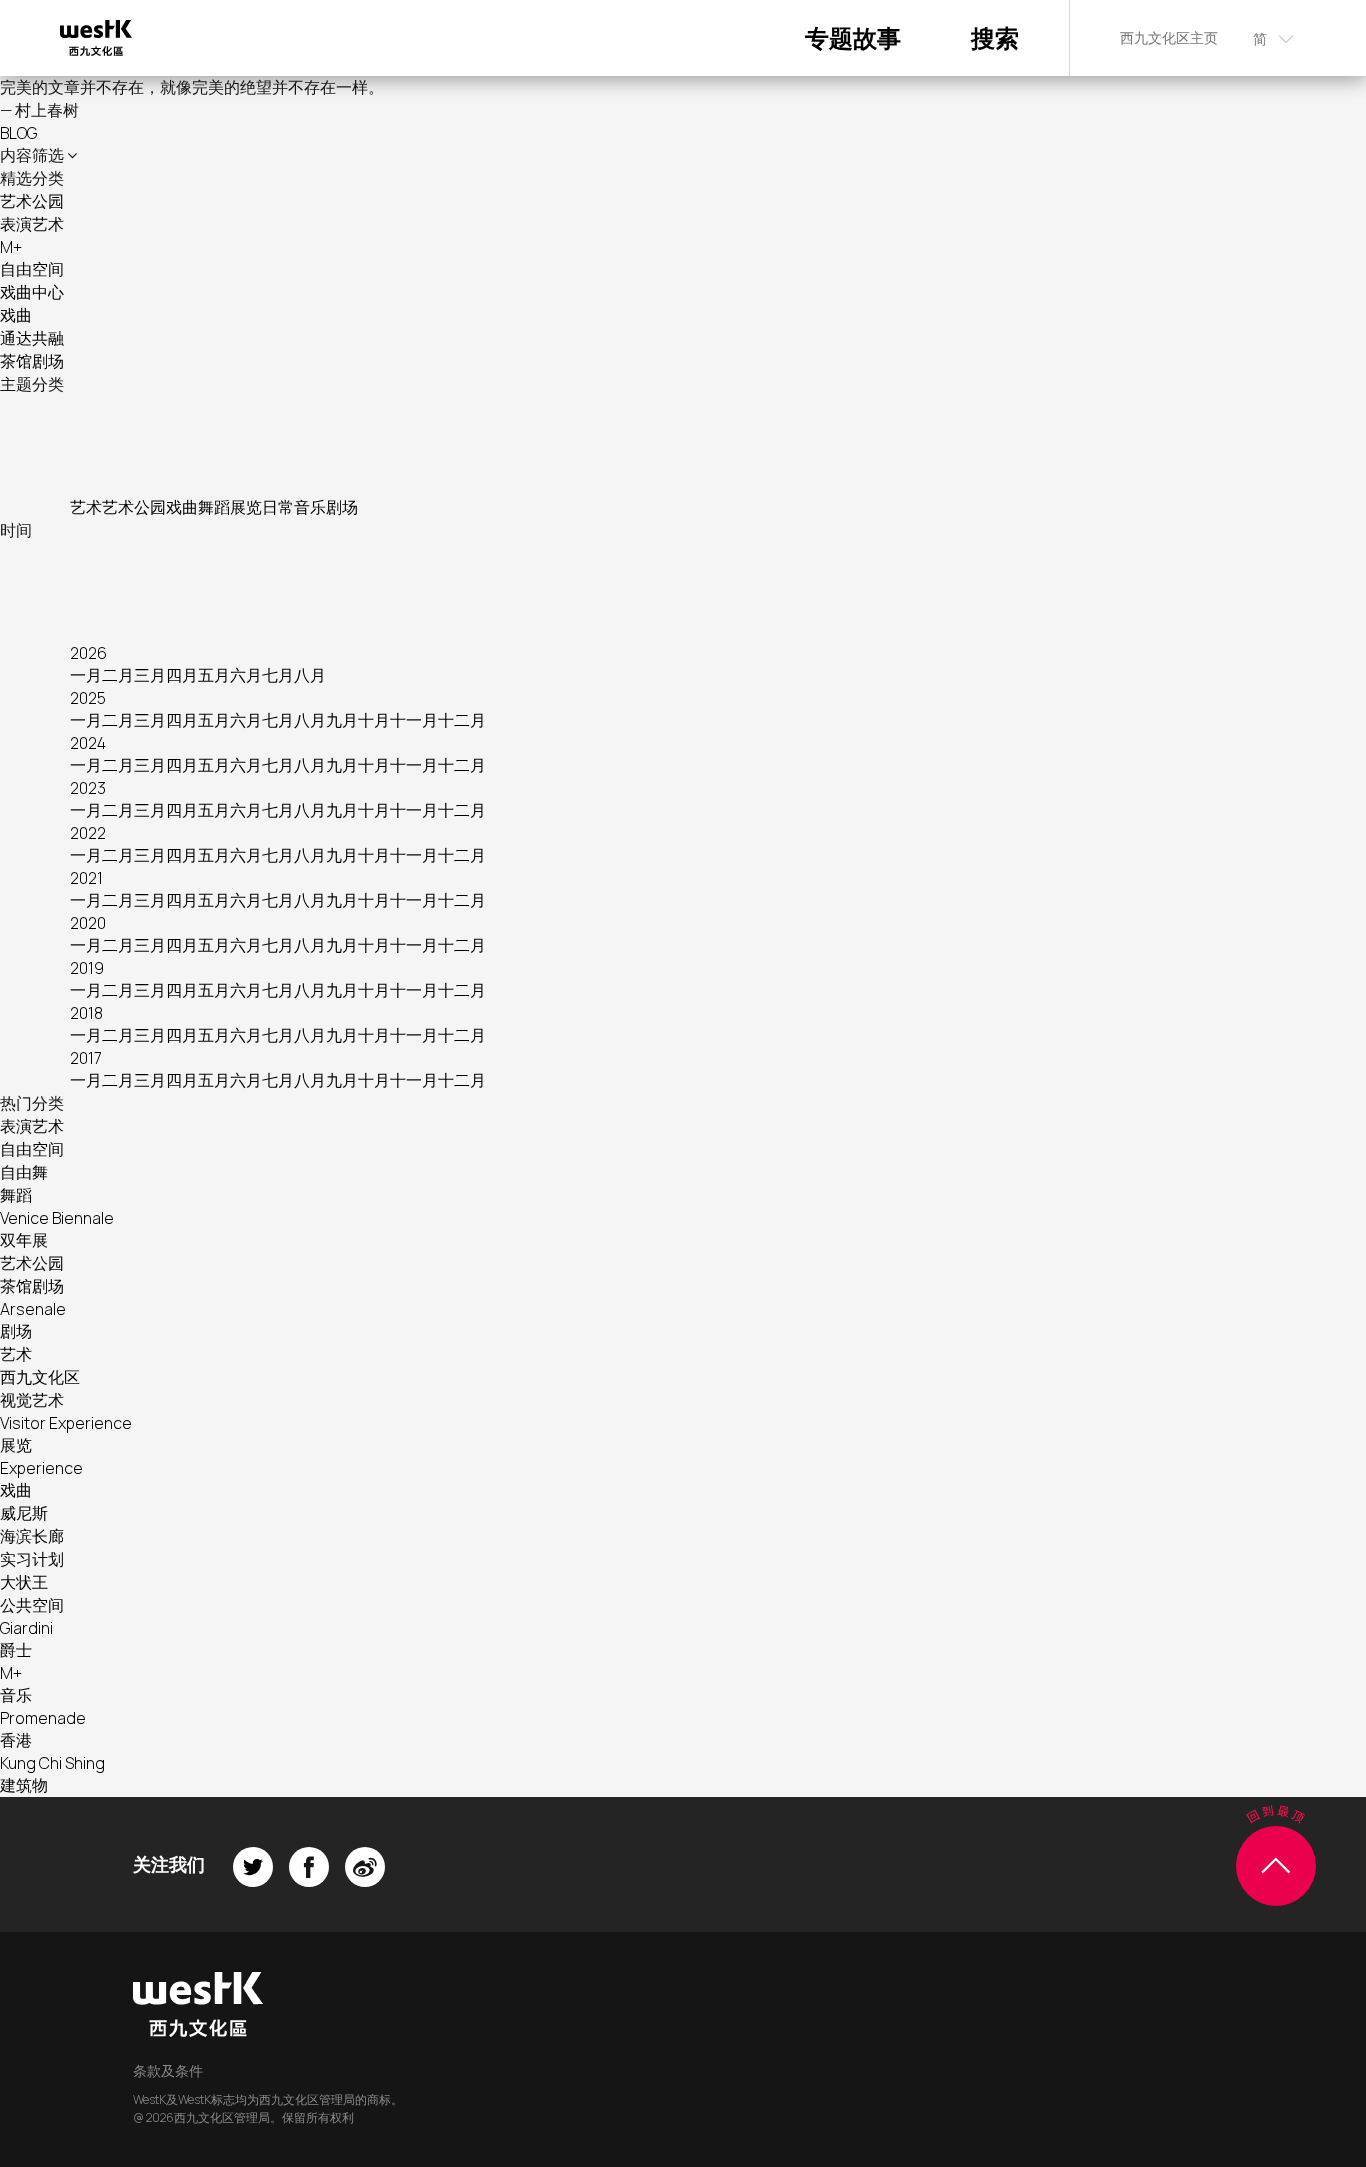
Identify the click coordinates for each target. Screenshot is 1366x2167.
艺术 (86, 507)
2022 (88, 833)
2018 (86, 1013)
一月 (86, 675)
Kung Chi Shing (52, 1763)
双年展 (24, 1240)
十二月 (462, 720)
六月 (246, 675)
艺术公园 (32, 201)
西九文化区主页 (1169, 37)
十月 (374, 720)
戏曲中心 (32, 292)
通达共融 (32, 338)
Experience (41, 1468)
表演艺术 (32, 224)
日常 (278, 507)
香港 (16, 1740)
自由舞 (24, 1172)
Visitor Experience (66, 1423)
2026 (88, 653)
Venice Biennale (57, 1218)
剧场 (342, 507)
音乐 (310, 507)
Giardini (26, 1628)
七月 (278, 675)
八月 (310, 675)
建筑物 (24, 1785)
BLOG (18, 133)
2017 (86, 1058)
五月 (214, 675)
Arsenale (33, 1309)
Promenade (43, 1718)
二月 (118, 675)
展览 (246, 507)
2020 (88, 923)
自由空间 (32, 269)
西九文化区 (40, 1377)
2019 (87, 968)
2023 (88, 788)
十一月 (414, 720)
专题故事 (853, 37)
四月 (182, 675)
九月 (342, 720)
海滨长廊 (32, 1536)
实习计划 (32, 1559)
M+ (11, 247)
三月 (150, 675)
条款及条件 (168, 2070)
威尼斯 (24, 1513)
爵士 (16, 1650)
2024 (88, 743)
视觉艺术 (32, 1400)
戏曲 (16, 315)
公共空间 (32, 1605)
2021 (86, 878)
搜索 (995, 37)
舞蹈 (214, 507)
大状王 (24, 1582)
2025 (88, 698)
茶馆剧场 (32, 361)
